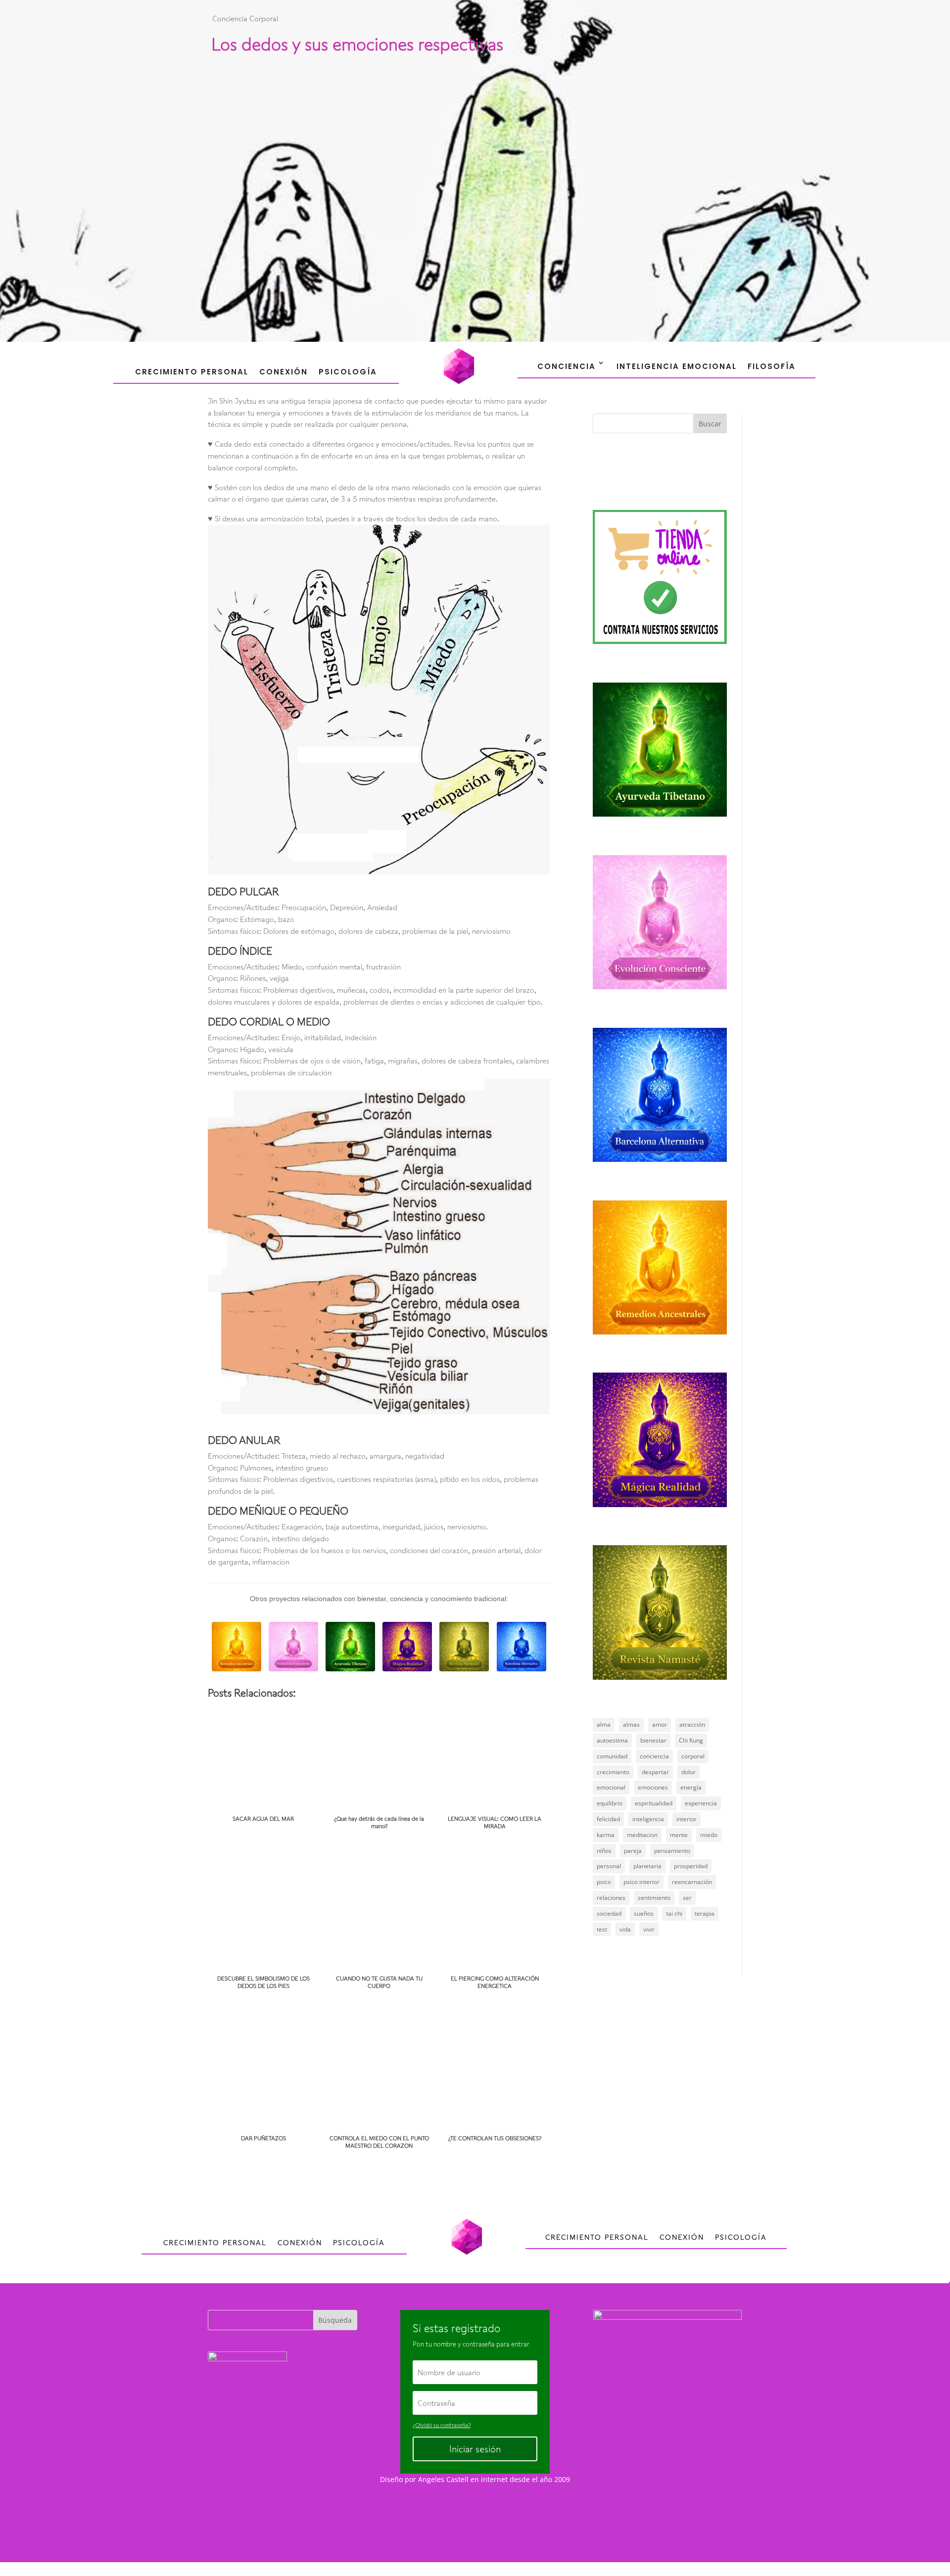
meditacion (642, 1835)
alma (604, 1725)
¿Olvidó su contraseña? (442, 2425)
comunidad (612, 1756)
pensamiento (672, 1851)
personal (609, 1866)
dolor (689, 1772)
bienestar (653, 1740)
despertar (655, 1772)
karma (606, 1835)
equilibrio (610, 1803)
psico (604, 1882)
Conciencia (567, 366)
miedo (709, 1835)
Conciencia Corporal (245, 18)
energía (691, 1787)
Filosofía (772, 366)
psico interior (641, 1882)
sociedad (609, 1913)
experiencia (701, 1803)
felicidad (608, 1819)
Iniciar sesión (475, 2449)
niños (604, 1851)
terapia (705, 1913)
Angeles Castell (443, 2479)
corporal (693, 1756)
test (602, 1929)
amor (660, 1725)
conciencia (654, 1756)
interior (687, 1819)
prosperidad (691, 1866)
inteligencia (648, 1819)
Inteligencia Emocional (677, 366)
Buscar (710, 424)
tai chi (674, 1913)
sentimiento (654, 1898)
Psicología (348, 372)
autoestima (612, 1740)
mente (679, 1835)
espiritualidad (654, 1803)
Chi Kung (691, 1740)
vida (625, 1929)
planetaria (647, 1866)
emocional (611, 1787)
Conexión (284, 372)
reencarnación (692, 1882)
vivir (649, 1929)
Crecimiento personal (192, 372)
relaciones (611, 1898)
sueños (644, 1913)
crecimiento (613, 1772)
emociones (653, 1787)
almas (631, 1725)
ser (687, 1898)
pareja (633, 1851)
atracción (692, 1725)
